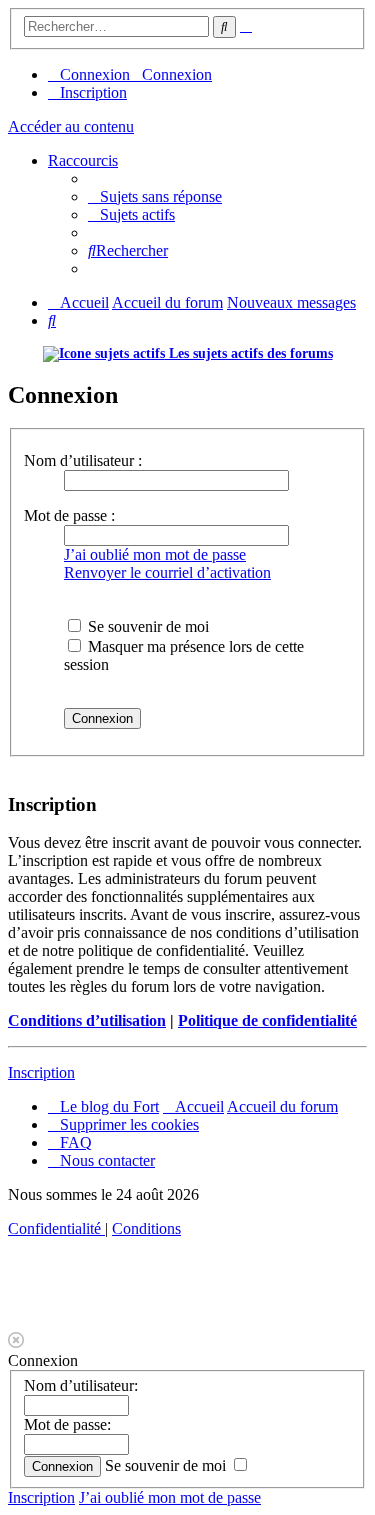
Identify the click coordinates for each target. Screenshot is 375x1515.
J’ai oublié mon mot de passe (155, 554)
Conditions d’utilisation (87, 1020)
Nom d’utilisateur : (83, 460)
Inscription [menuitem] (93, 92)
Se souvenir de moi (146, 626)
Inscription (41, 1072)
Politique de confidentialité (267, 1020)
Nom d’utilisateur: (81, 1385)
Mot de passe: (67, 1424)
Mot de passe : (69, 515)
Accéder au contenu (71, 126)
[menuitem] (155, 196)
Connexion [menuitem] (95, 74)
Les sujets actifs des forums (249, 353)
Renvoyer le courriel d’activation (167, 572)
